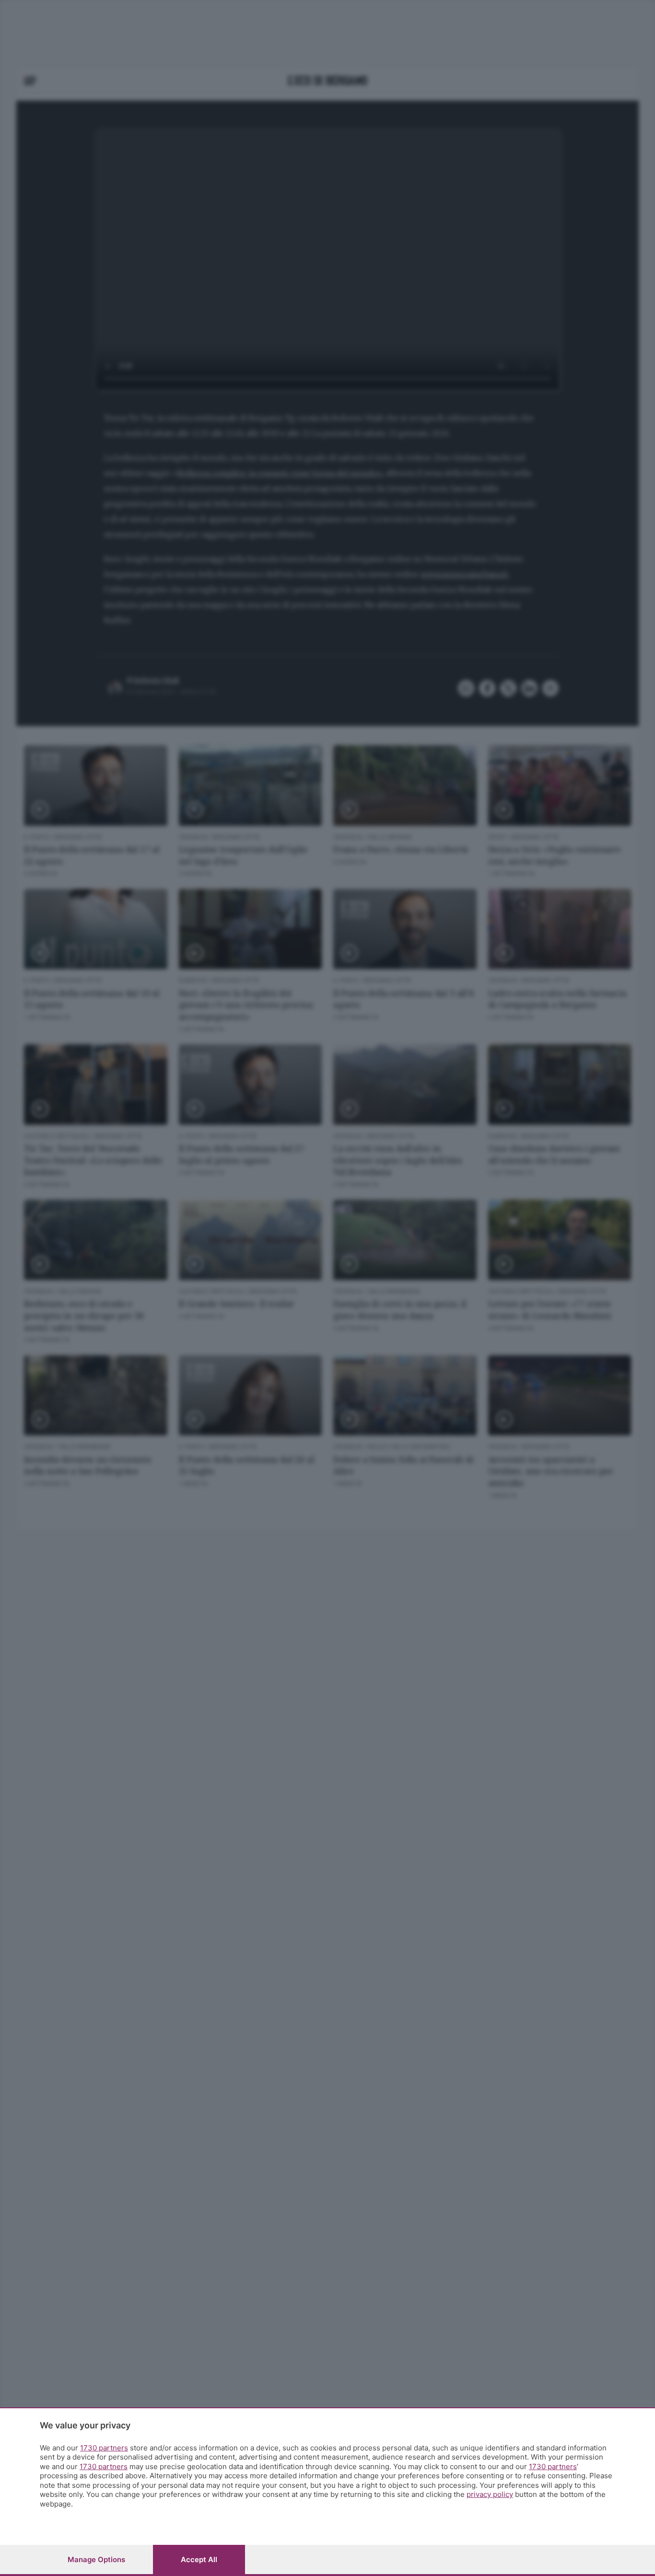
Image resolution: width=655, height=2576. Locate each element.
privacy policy (490, 2494)
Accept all (199, 2559)
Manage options (96, 2559)
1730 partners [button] (104, 2448)
